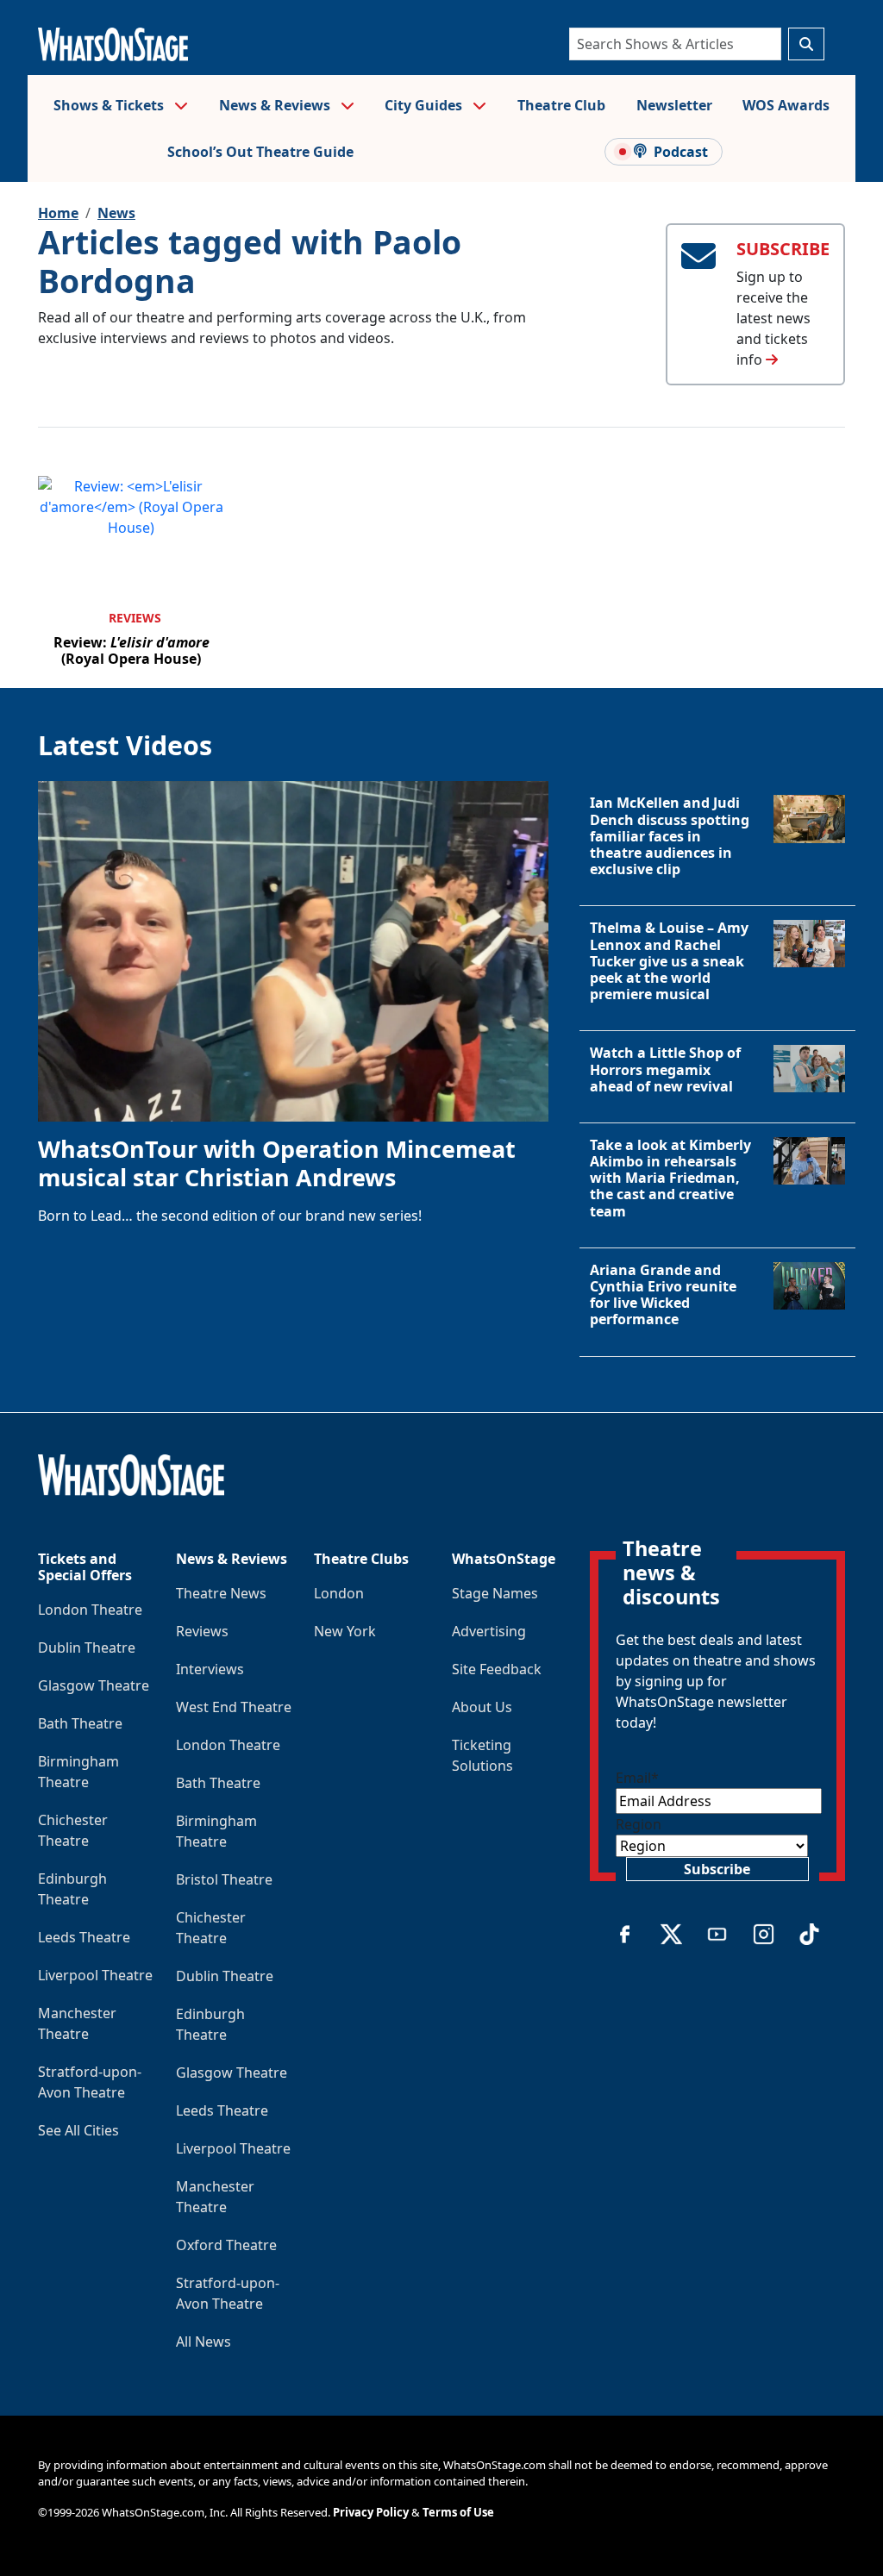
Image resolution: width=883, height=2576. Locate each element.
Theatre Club (561, 105)
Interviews (210, 1669)
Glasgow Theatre (94, 1685)
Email (637, 1778)
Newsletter (674, 105)
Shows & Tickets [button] (110, 105)
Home (58, 213)
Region (639, 1824)
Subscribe (717, 1869)
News (116, 213)
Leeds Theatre (84, 1937)
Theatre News (221, 1593)
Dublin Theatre (87, 1648)
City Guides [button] (425, 105)
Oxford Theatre (226, 2245)
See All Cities (78, 2130)
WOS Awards (786, 105)
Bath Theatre (80, 1723)
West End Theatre (234, 1707)
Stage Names (495, 1593)
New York (345, 1631)
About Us (482, 1707)
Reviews (135, 618)
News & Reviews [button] (276, 105)
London (339, 1593)
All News (204, 2342)
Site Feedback (497, 1669)
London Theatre (90, 1610)
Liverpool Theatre (95, 1975)
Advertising (489, 1631)
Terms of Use (458, 2512)
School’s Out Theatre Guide (260, 152)
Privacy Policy (371, 2512)
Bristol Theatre (224, 1879)
